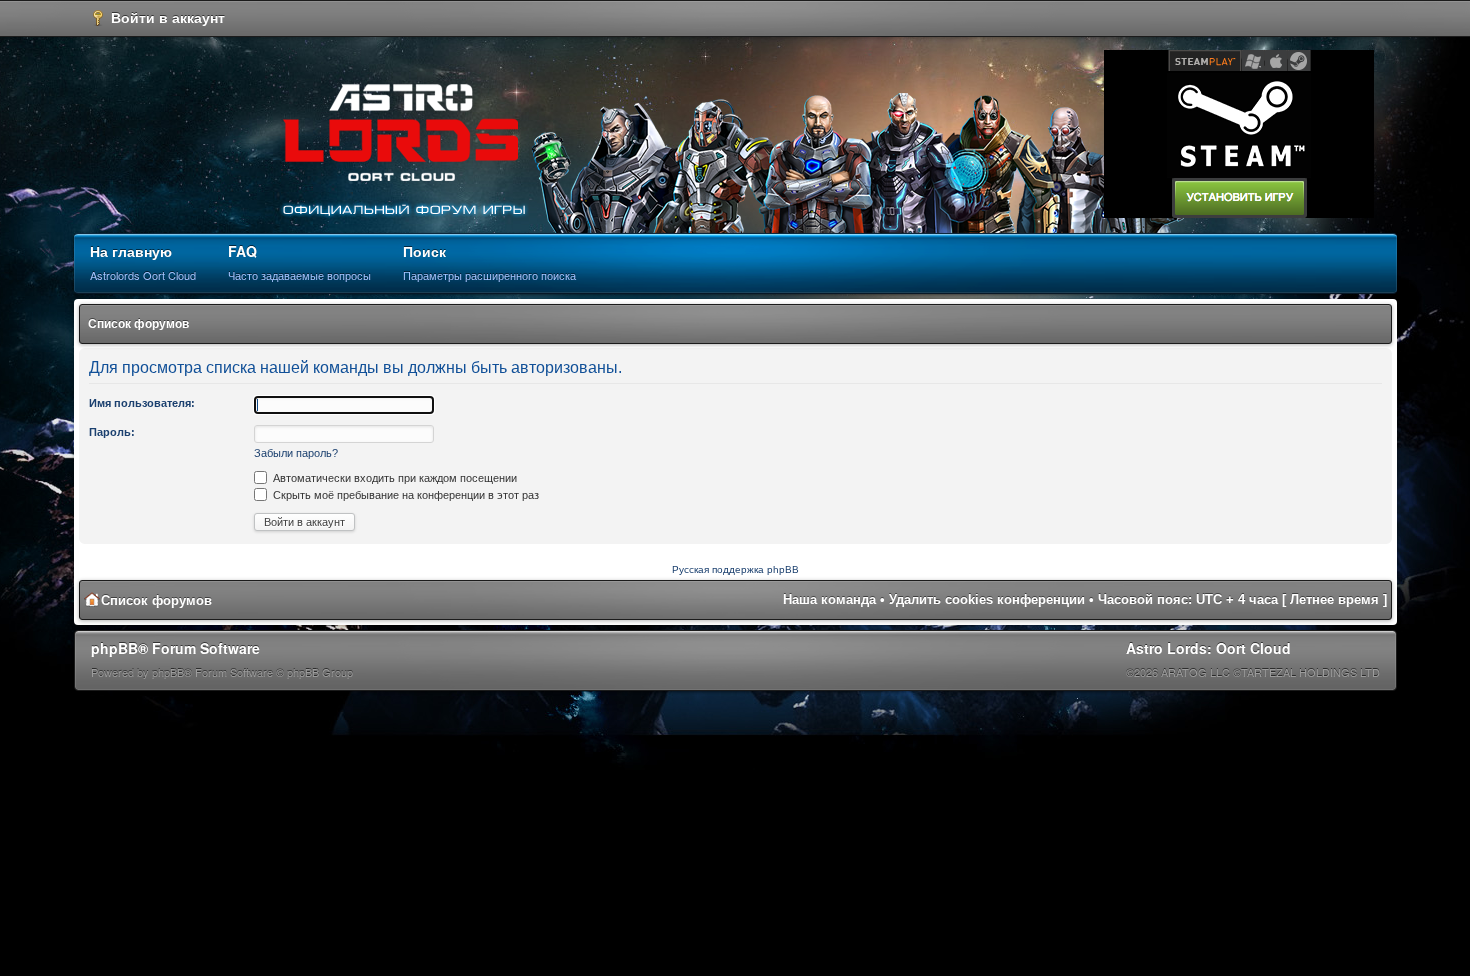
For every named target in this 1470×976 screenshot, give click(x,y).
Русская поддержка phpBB (735, 569)
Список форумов (138, 324)
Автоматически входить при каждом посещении (393, 478)
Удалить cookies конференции (987, 599)
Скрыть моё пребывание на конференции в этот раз (404, 495)
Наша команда (829, 599)
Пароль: (112, 432)
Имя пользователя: (142, 403)
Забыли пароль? (296, 453)
